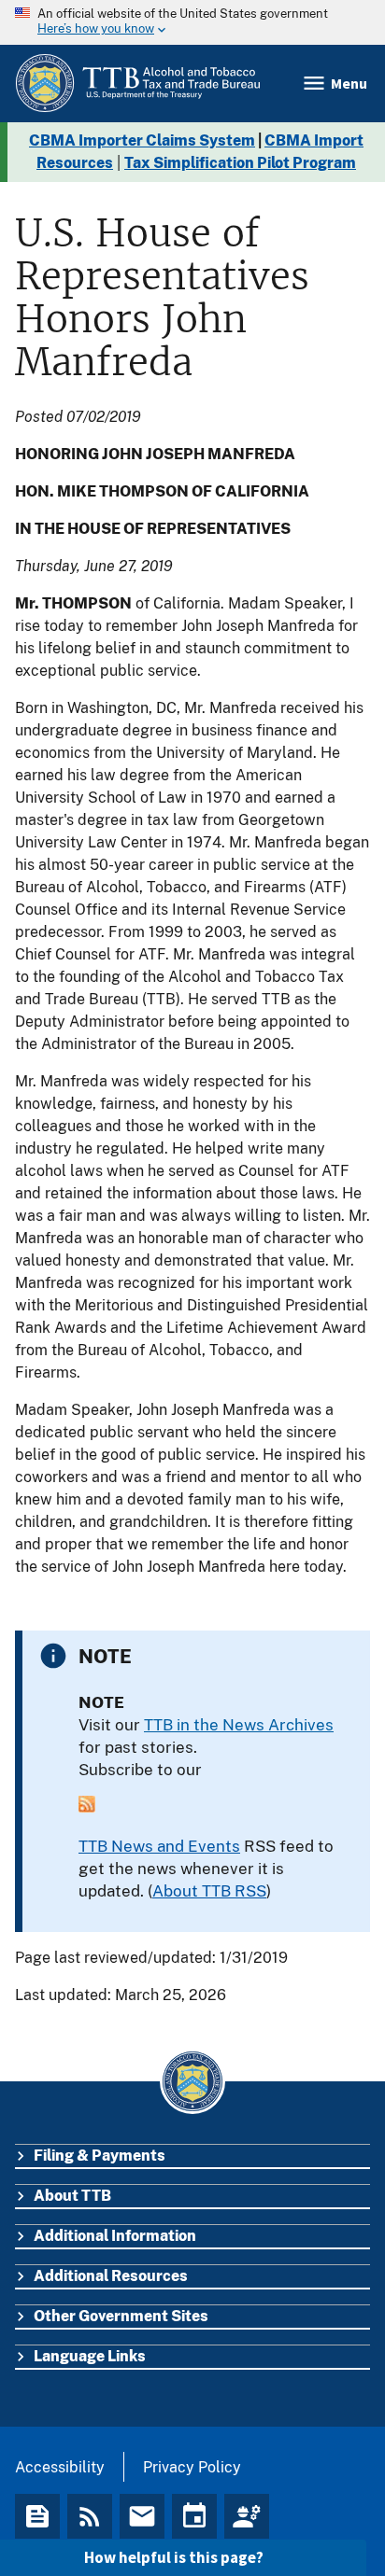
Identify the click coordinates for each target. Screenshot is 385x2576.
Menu (349, 83)
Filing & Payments (100, 2156)
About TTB (72, 2196)
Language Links (90, 2356)
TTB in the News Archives (239, 1725)
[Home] (137, 84)
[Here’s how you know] (192, 22)
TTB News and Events (159, 1846)
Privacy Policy (192, 2467)
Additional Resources (111, 2276)
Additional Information (115, 2236)
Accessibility (60, 2467)
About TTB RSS (209, 1891)
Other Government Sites (121, 2316)
